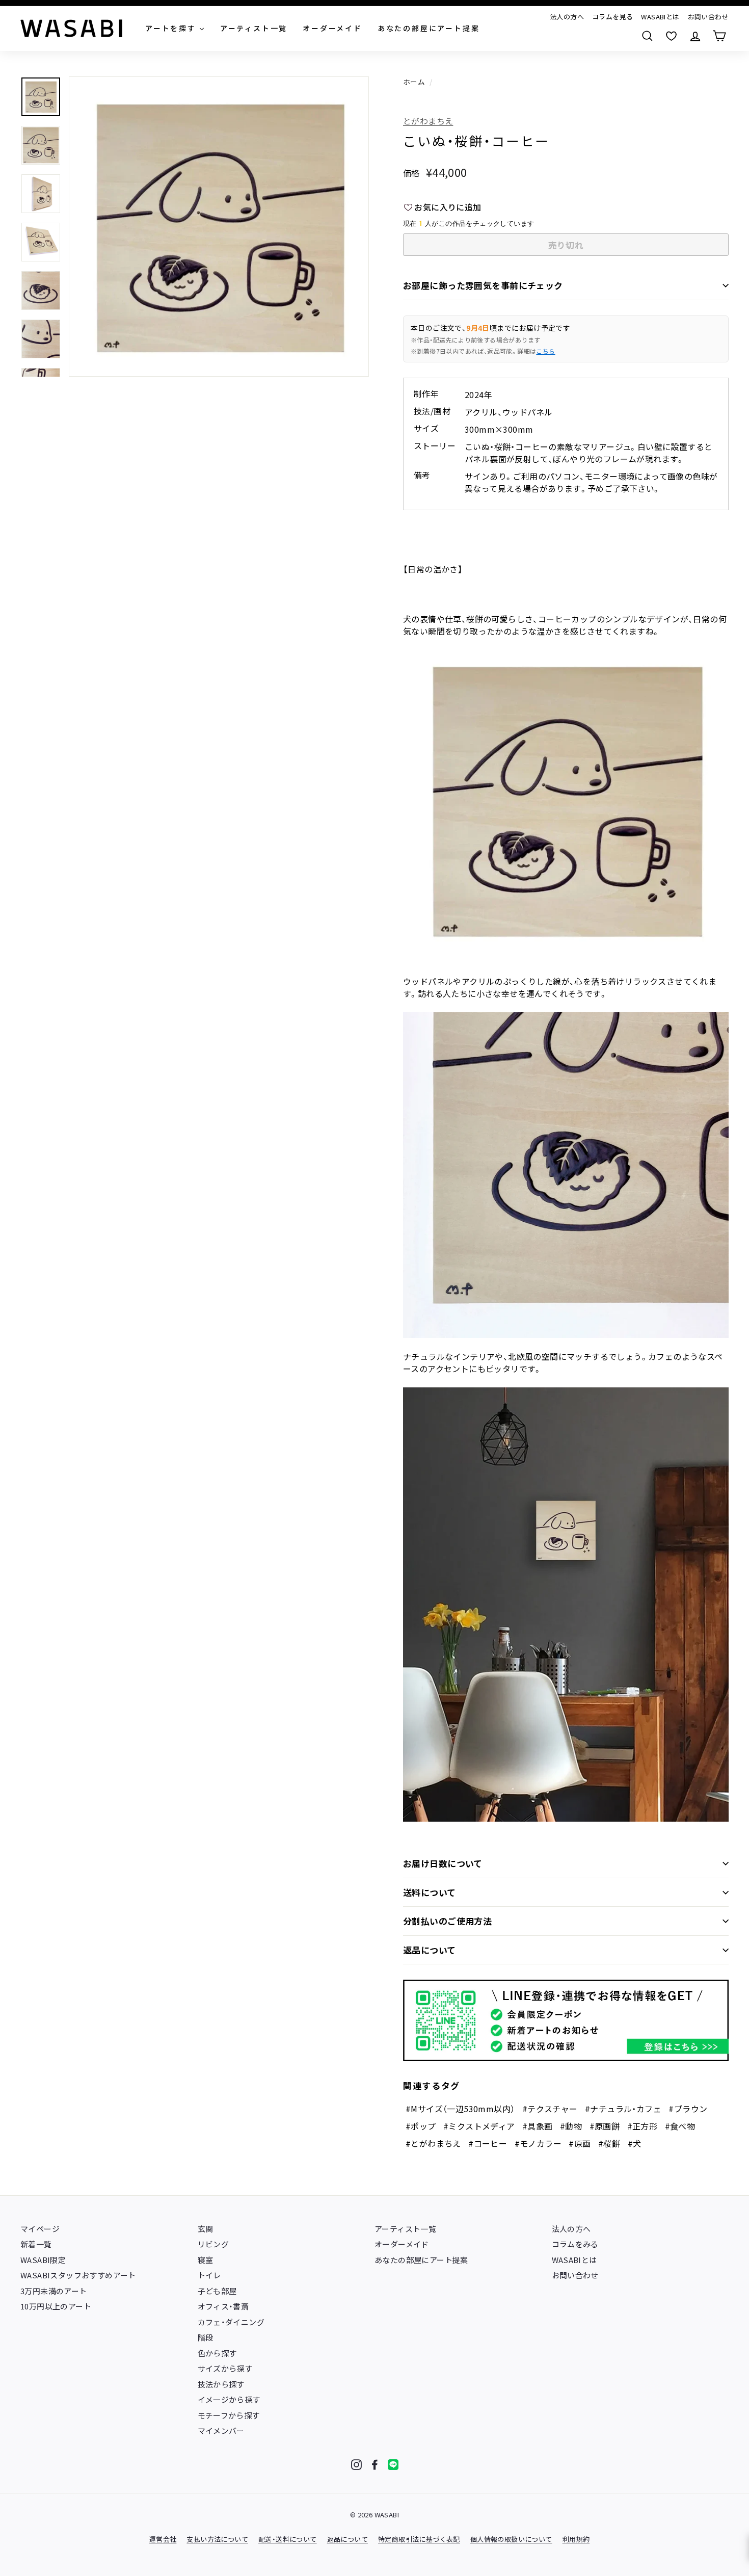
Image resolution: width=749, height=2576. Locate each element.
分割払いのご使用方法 (447, 1921)
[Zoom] (219, 227)
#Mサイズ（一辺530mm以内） (460, 2109)
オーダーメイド (402, 2244)
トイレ (209, 2275)
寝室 (206, 2260)
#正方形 (643, 2126)
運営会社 (163, 2539)
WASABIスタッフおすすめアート (78, 2275)
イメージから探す (229, 2399)
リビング (213, 2244)
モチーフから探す (229, 2415)
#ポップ (421, 2126)
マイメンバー (221, 2430)
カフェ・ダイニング (231, 2322)
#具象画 (538, 2126)
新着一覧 (36, 2244)
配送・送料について (288, 2539)
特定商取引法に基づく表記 (419, 2539)
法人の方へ (567, 17)
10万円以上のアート (56, 2306)
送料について (430, 1892)
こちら (545, 351)
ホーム (414, 82)
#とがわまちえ (433, 2143)
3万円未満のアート (54, 2291)
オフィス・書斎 (223, 2306)
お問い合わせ (708, 17)
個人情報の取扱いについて (511, 2539)
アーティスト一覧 (405, 2229)
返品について (430, 1950)
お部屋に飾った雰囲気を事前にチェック (483, 285)
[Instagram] (356, 2465)
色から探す (217, 2353)
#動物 (571, 2126)
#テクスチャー (550, 2109)
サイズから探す (225, 2368)
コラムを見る (612, 17)
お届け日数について (443, 1863)
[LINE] (393, 2465)
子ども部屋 (217, 2291)
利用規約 (576, 2539)
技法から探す (221, 2384)
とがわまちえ (428, 121)
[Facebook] (375, 2465)
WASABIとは (660, 17)
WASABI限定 (43, 2260)
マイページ (40, 2229)
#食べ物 (680, 2126)
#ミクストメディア (479, 2126)
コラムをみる (575, 2244)
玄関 (206, 2229)
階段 (206, 2337)
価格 (411, 173)
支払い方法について (217, 2539)
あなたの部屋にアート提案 (421, 2260)
